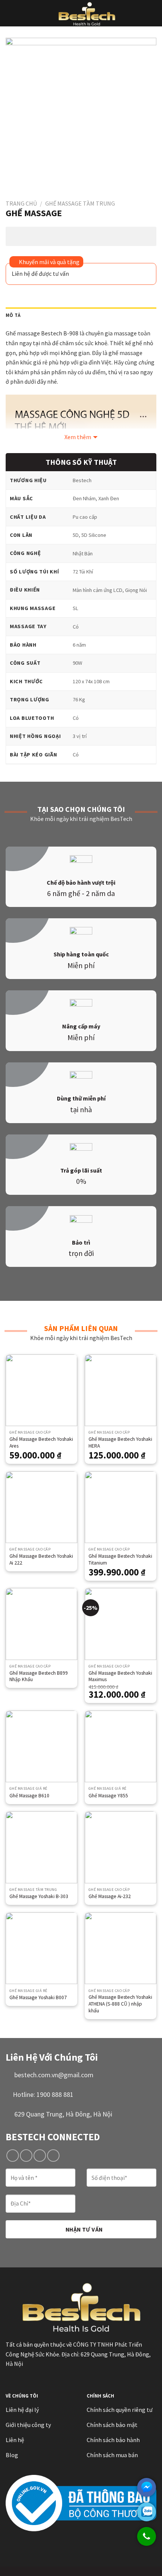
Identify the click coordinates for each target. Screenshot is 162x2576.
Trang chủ (21, 203)
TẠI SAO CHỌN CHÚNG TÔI (81, 809)
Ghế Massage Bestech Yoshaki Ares (41, 1442)
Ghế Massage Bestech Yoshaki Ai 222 (41, 1559)
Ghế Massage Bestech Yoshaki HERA (120, 1442)
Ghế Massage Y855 (108, 1796)
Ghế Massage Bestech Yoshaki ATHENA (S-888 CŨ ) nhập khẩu (120, 2004)
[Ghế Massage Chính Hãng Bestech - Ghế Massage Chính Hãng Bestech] (87, 13)
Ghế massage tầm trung (80, 203)
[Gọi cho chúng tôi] (147, 2540)
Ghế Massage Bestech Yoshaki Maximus (120, 1676)
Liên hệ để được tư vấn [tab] (40, 274)
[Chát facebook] (147, 2487)
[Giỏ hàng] (153, 13)
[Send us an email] (53, 2156)
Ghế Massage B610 (29, 1796)
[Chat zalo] (147, 2512)
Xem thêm (78, 437)
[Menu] (10, 13)
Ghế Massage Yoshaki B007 (38, 1997)
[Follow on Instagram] (26, 2156)
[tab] (81, 315)
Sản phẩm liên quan (81, 1328)
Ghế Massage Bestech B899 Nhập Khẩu (39, 1676)
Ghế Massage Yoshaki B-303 (39, 1896)
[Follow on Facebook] (13, 2156)
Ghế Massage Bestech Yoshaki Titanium (120, 1559)
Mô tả (13, 315)
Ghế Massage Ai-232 (110, 1896)
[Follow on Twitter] (40, 2156)
